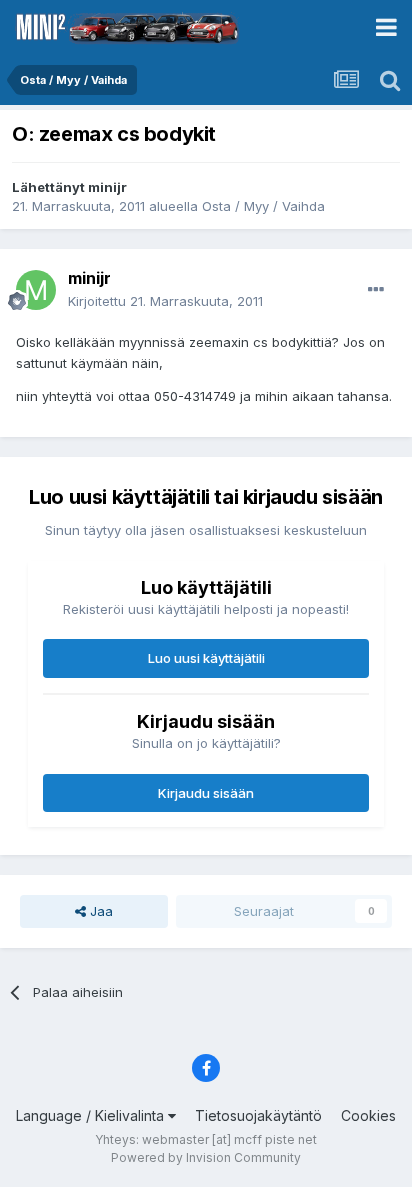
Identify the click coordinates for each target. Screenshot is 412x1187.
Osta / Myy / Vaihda (263, 206)
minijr (107, 187)
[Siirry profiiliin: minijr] (36, 290)
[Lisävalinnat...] (376, 290)
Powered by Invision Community (206, 1157)
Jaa (99, 911)
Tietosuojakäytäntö (258, 1115)
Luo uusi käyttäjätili (206, 658)
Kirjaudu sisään (206, 793)
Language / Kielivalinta (92, 1115)
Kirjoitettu (165, 301)
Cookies (368, 1115)
